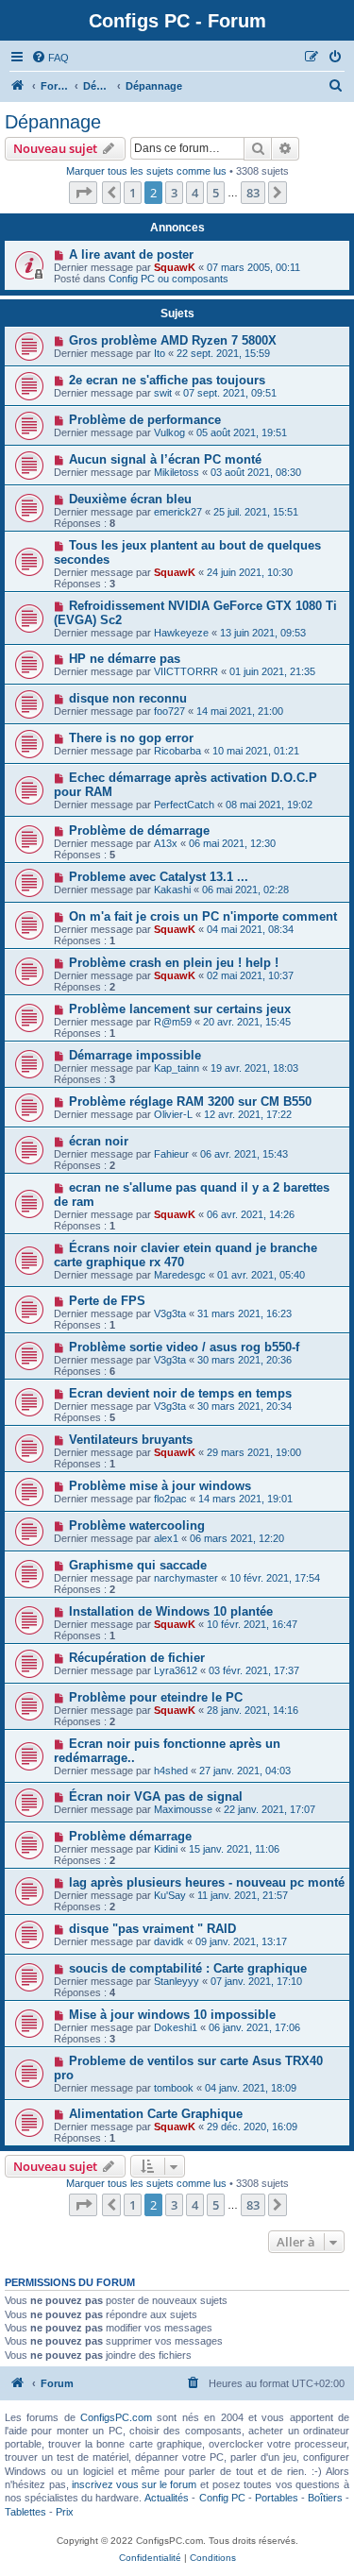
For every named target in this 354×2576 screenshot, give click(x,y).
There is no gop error (131, 738)
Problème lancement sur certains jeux (180, 1009)
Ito (160, 353)
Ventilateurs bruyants (131, 1440)
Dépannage (53, 122)
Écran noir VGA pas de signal (156, 1796)
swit (163, 393)
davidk (169, 1941)
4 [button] (195, 193)
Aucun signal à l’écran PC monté (165, 459)
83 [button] (253, 193)
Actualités (167, 2498)
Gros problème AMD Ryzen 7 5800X (173, 340)
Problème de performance (145, 420)
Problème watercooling (137, 1525)
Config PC (222, 2498)
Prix (65, 2512)
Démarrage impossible (135, 1055)
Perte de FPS (107, 1301)
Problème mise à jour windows (160, 1486)
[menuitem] (50, 58)
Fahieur (171, 1154)
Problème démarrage (130, 1836)
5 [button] (216, 193)
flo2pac (170, 1499)
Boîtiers (325, 2498)
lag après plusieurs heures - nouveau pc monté (207, 1882)
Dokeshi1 (176, 2027)
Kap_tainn (177, 1068)
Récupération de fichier (137, 1658)
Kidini (166, 1849)
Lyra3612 (176, 1670)
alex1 (166, 1538)
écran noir (99, 1141)
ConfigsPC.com (116, 2417)
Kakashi (172, 890)
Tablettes (25, 2512)
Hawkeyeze (181, 633)
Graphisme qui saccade (138, 1565)
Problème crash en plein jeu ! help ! (174, 963)
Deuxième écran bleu (130, 499)
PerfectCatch (184, 805)
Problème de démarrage (139, 830)
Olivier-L (173, 1114)
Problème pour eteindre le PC (156, 1697)
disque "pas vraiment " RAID (152, 1929)
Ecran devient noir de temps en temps (180, 1393)
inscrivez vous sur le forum (134, 2484)
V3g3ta (170, 1313)
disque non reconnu (128, 698)
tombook (174, 2088)
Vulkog (169, 432)
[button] (83, 193)
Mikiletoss (177, 472)
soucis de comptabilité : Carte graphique (188, 1968)
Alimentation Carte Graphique (156, 2114)
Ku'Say (170, 1895)
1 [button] (133, 193)
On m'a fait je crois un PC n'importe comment (203, 916)
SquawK (175, 267)
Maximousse (183, 1809)
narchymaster (186, 1578)
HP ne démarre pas (125, 659)
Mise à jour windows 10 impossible (172, 2015)
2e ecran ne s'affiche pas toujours (167, 380)
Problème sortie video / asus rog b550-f (184, 1347)
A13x (166, 843)
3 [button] (174, 193)
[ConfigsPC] (18, 86)
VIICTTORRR (186, 671)
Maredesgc (180, 1275)
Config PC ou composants (169, 279)
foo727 (169, 711)
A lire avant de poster (131, 254)
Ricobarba (177, 751)
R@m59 (173, 1022)
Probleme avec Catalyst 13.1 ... (159, 877)
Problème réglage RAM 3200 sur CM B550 (190, 1102)
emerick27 (178, 512)
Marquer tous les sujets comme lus (146, 171)
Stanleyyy (177, 1981)
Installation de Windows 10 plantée (171, 1611)
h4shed (171, 1771)
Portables (277, 2498)
